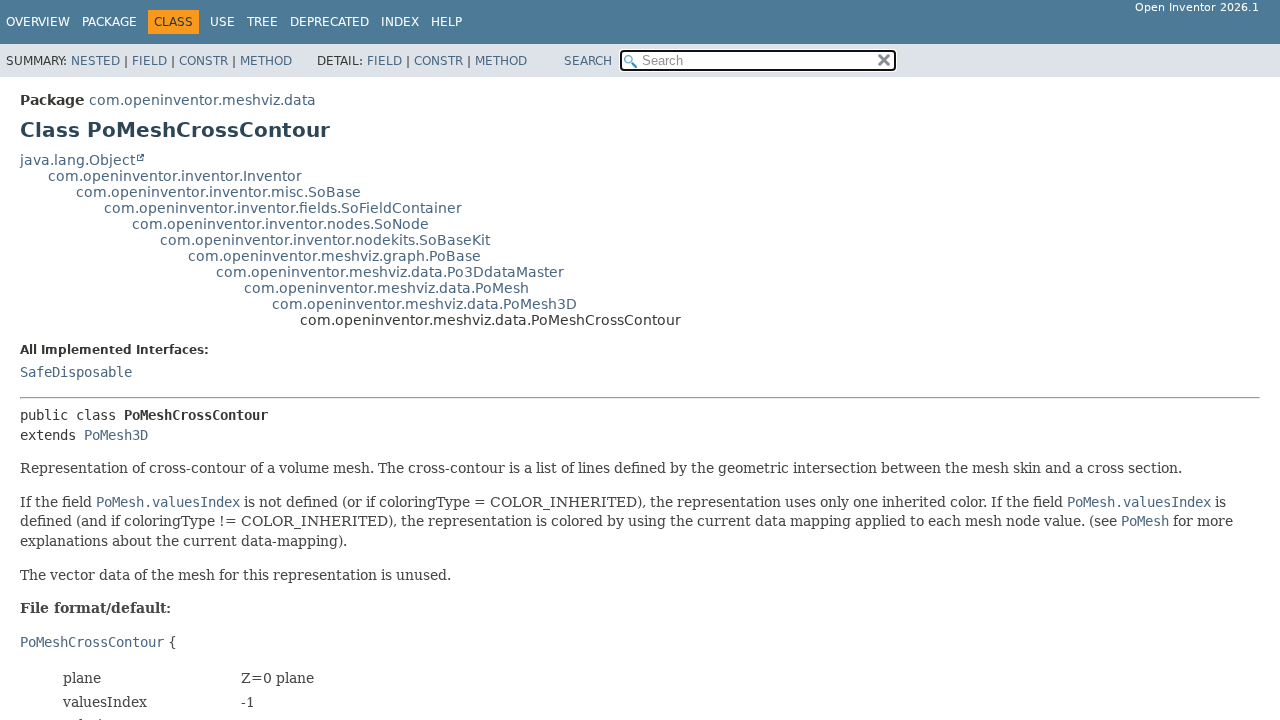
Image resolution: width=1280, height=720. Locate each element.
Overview (38, 22)
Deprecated (329, 22)
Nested (95, 61)
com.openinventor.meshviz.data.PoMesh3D (424, 304)
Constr (203, 61)
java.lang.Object (77, 160)
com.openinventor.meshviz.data (202, 100)
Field (149, 61)
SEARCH (588, 61)
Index (400, 22)
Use (222, 22)
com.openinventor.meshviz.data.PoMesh (386, 288)
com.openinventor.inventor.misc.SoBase (218, 192)
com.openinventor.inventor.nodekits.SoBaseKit (325, 240)
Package (109, 22)
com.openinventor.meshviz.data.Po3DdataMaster (390, 272)
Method (266, 61)
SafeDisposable (76, 372)
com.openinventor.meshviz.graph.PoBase (334, 256)
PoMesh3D (116, 435)
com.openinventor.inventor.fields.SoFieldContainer (283, 208)
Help (446, 22)
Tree (262, 22)
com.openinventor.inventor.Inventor (175, 176)
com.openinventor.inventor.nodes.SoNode (280, 224)
